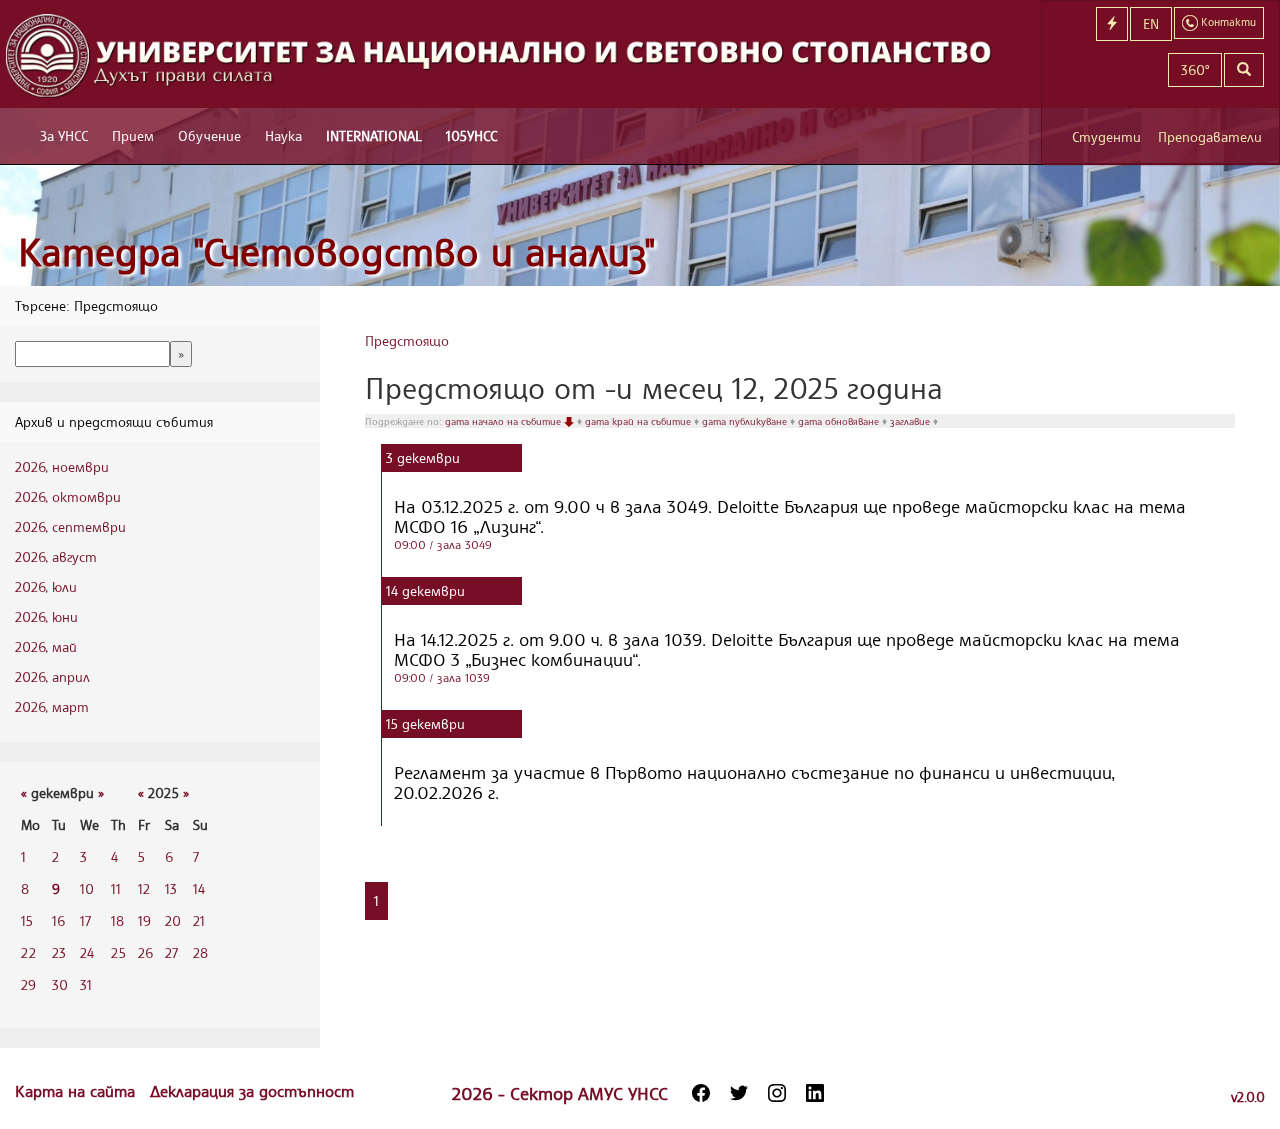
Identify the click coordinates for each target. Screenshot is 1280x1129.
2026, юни (46, 616)
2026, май (46, 646)
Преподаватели (1210, 136)
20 (173, 920)
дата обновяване (840, 421)
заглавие (911, 421)
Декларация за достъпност (252, 1091)
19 (144, 920)
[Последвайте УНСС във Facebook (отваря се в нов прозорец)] (701, 1093)
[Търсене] (1244, 70)
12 (144, 888)
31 (86, 984)
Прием (133, 135)
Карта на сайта (77, 1091)
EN (1151, 23)
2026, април (52, 676)
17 (85, 920)
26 (145, 952)
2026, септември (70, 526)
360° (1195, 69)
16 (58, 920)
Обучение (209, 135)
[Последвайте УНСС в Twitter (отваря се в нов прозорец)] (739, 1093)
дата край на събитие (639, 421)
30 (60, 984)
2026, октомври (68, 496)
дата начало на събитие (504, 421)
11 (116, 888)
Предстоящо (407, 340)
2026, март (52, 706)
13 (171, 888)
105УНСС (471, 135)
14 (199, 888)
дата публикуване (746, 421)
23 (59, 952)
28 (200, 952)
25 (118, 952)
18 (117, 920)
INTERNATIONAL (374, 135)
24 (87, 952)
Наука (283, 135)
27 (171, 952)
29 (28, 984)
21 (199, 920)
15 (27, 920)
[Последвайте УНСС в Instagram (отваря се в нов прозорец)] (777, 1093)
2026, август (56, 556)
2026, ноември (62, 466)
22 (28, 952)
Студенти (1106, 136)
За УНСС (64, 135)
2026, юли (46, 586)
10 (87, 888)
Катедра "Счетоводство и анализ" (337, 251)
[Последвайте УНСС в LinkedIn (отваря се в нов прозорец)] (815, 1093)
